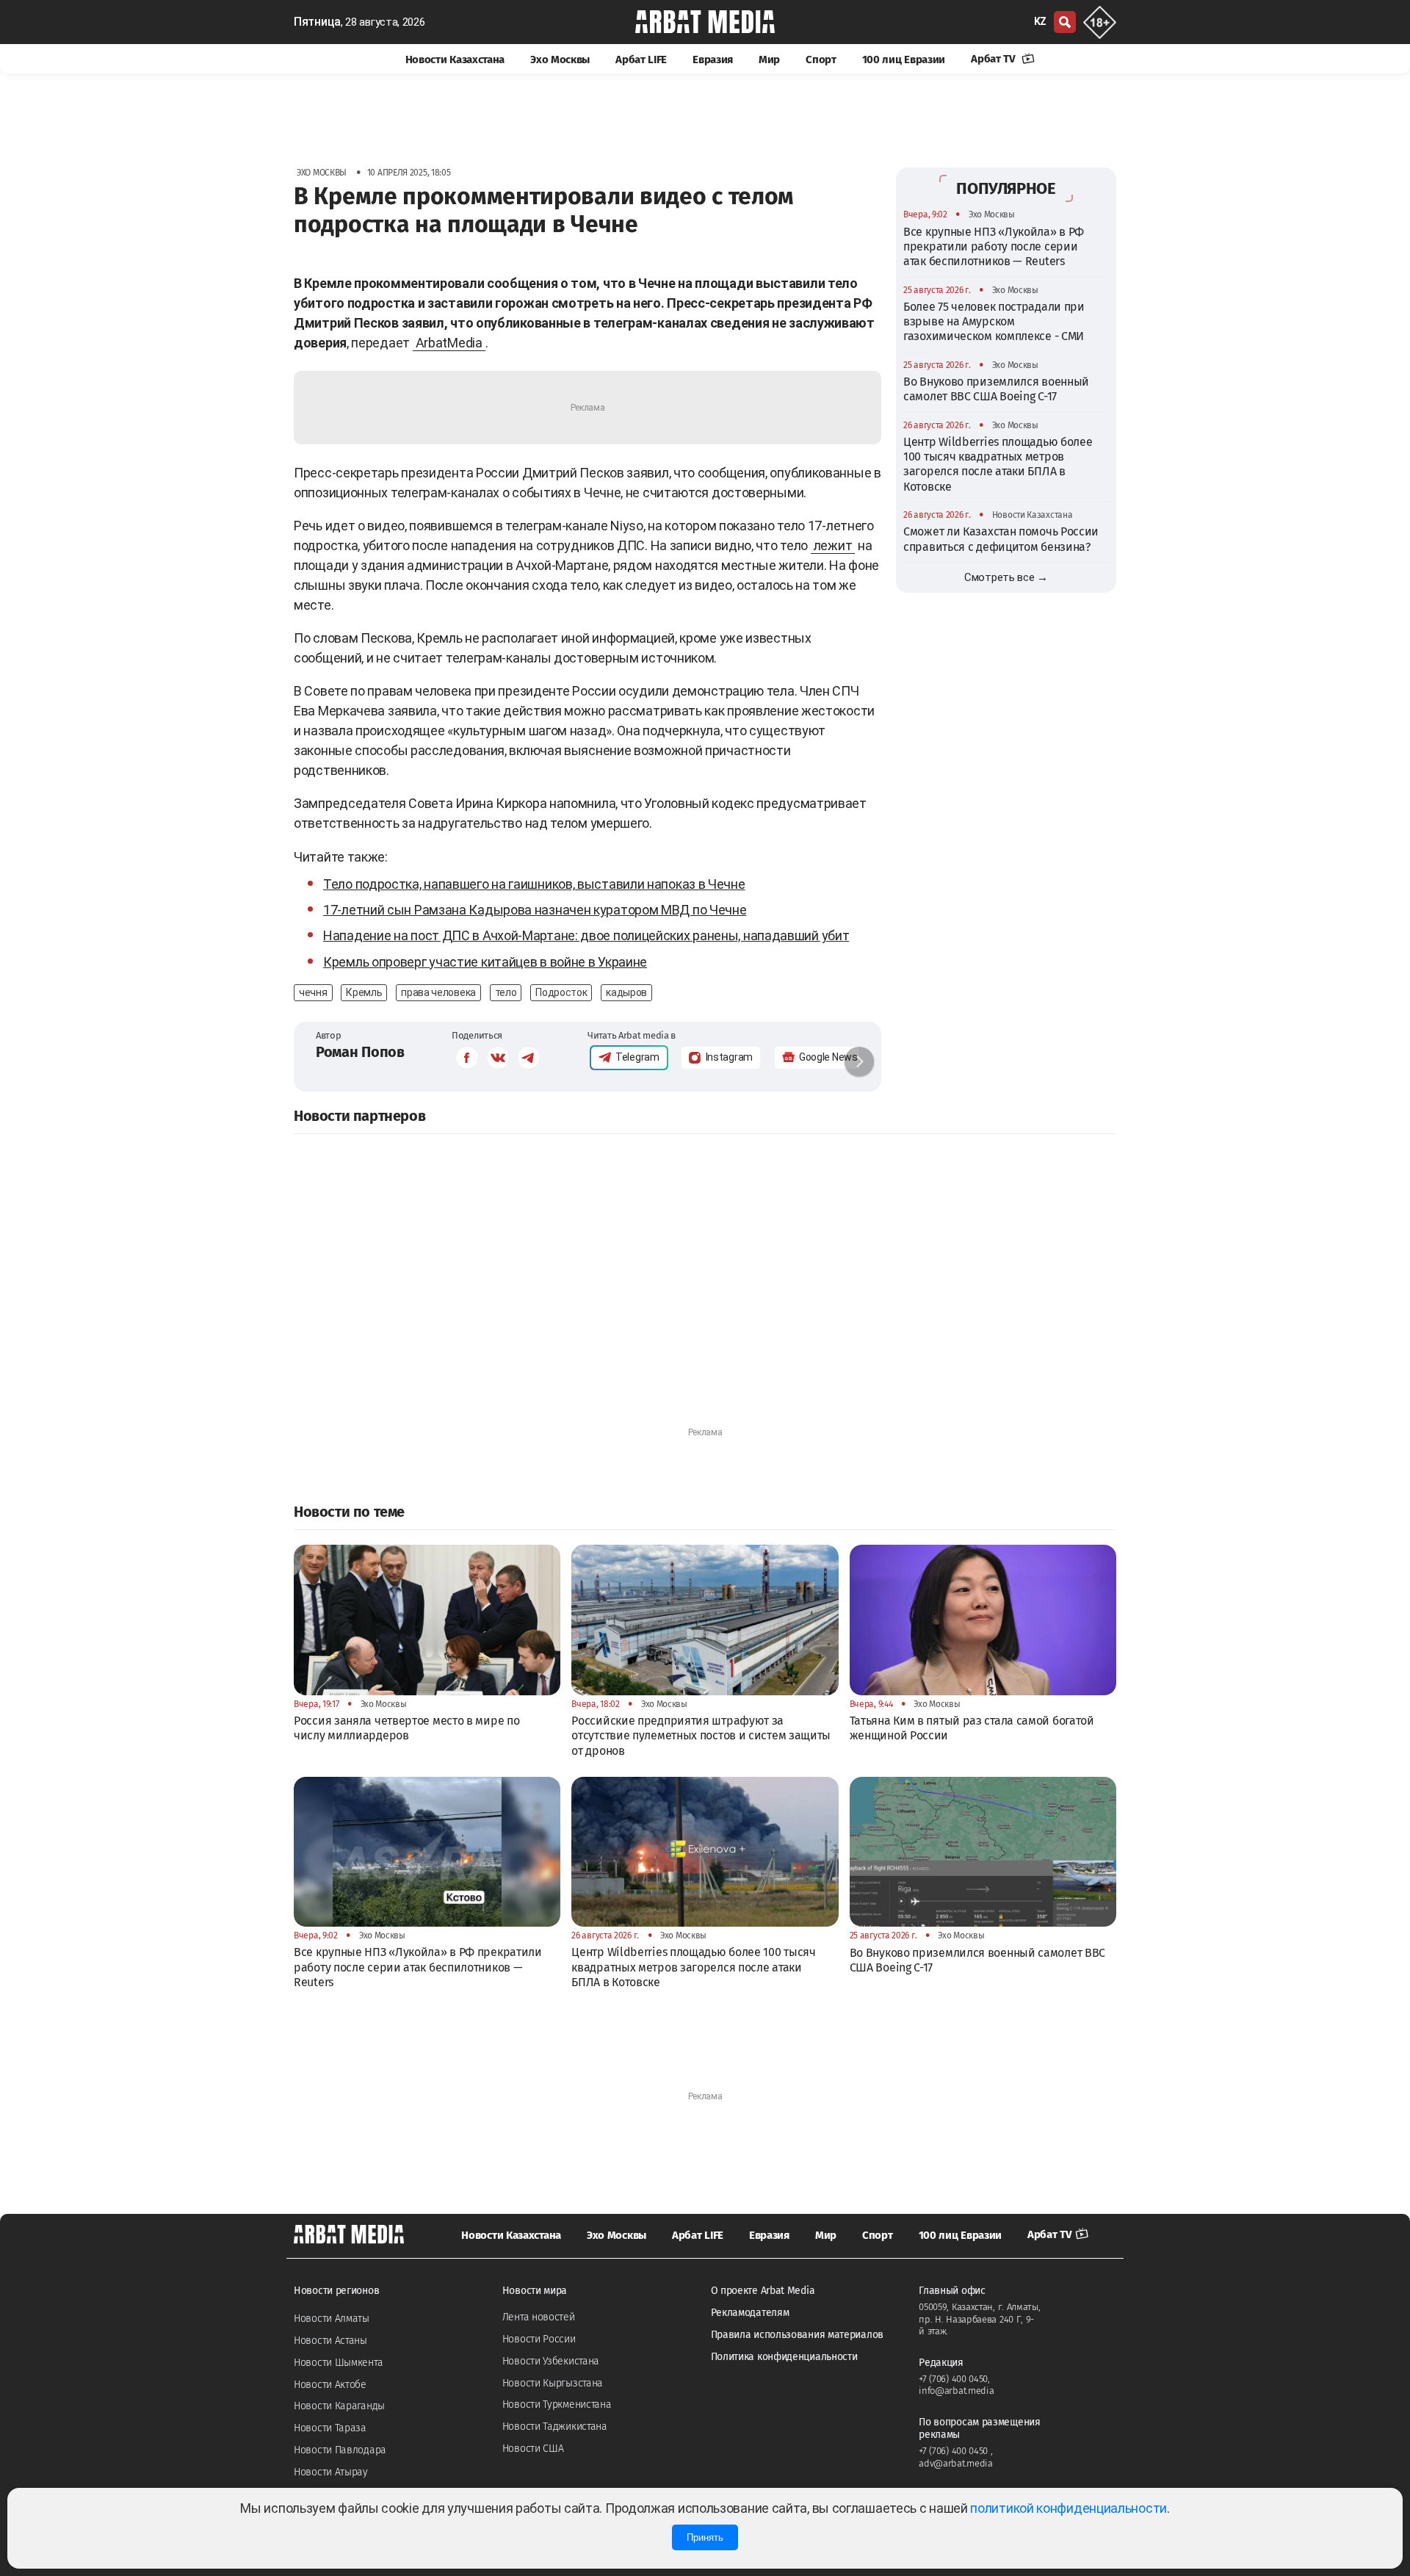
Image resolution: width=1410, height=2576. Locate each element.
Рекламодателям (750, 2313)
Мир (769, 59)
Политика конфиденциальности (784, 2357)
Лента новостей (539, 2317)
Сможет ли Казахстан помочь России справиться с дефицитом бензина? (1001, 539)
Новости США (533, 2449)
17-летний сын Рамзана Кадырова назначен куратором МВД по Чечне (535, 910)
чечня (313, 992)
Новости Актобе (330, 2385)
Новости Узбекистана (551, 2361)
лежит (833, 545)
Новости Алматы (332, 2319)
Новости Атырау (331, 2472)
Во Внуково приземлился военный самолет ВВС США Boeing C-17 (996, 388)
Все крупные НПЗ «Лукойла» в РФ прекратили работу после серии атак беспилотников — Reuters (994, 246)
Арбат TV (994, 59)
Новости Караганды (339, 2406)
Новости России (539, 2339)
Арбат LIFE (641, 59)
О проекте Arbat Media (763, 2291)
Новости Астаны (330, 2341)
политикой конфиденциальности (1069, 2508)
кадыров (626, 992)
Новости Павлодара (340, 2450)
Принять (705, 2537)
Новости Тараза (330, 2428)
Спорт (821, 59)
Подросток (561, 992)
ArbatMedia (449, 343)
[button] (859, 1061)
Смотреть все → (1006, 577)
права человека (438, 992)
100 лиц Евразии (904, 59)
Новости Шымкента (338, 2363)
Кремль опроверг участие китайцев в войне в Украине (485, 962)
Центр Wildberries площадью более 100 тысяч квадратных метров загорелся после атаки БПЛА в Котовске (998, 463)
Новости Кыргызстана (553, 2383)
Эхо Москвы (560, 59)
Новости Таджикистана (555, 2427)
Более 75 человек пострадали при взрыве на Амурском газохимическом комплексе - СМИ (994, 321)
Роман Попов (360, 1052)
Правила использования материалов (797, 2335)
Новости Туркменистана (557, 2404)
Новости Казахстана (455, 59)
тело (506, 992)
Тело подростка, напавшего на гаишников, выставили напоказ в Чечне (534, 884)
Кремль (364, 992)
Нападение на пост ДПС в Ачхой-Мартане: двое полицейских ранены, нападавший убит (586, 935)
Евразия (713, 59)
